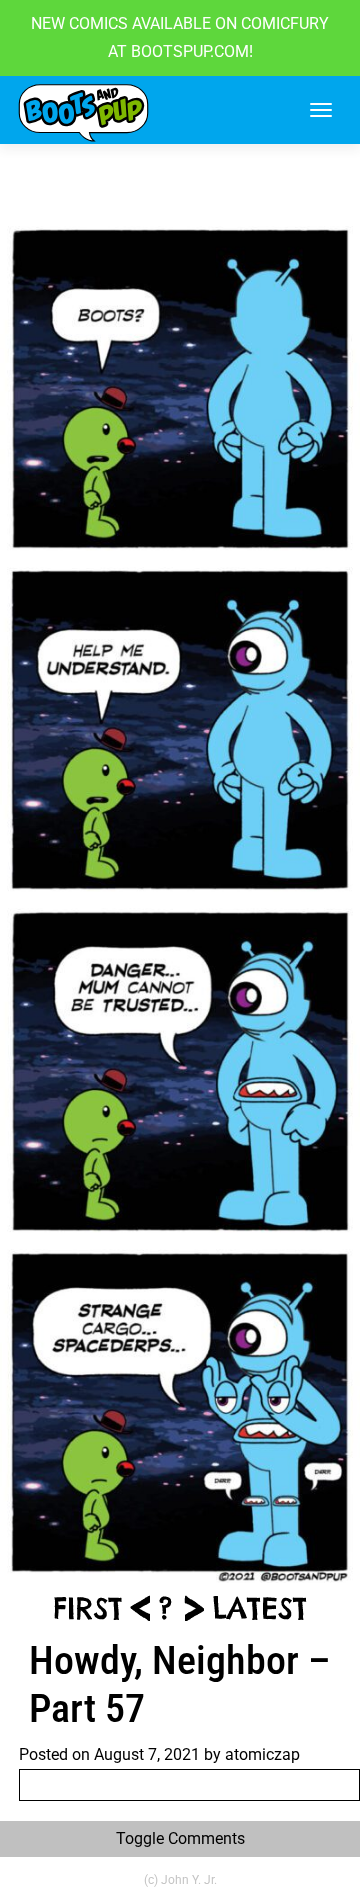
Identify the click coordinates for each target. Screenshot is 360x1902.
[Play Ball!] (87, 1606)
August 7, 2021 (147, 1754)
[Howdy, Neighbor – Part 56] (140, 1606)
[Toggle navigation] (321, 110)
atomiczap (262, 1754)
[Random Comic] (165, 1606)
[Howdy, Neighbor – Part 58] (194, 1606)
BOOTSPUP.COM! (190, 51)
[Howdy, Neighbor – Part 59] (260, 1606)
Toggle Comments (180, 1838)
